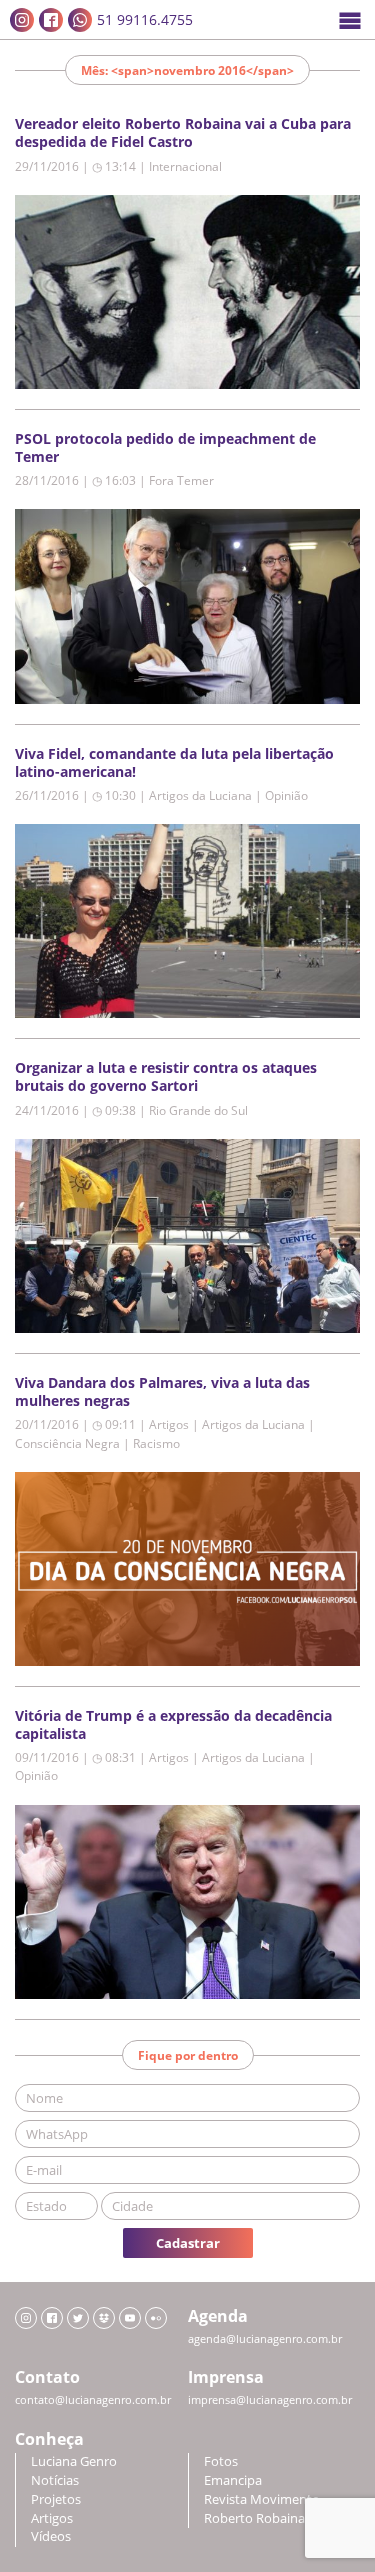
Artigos (52, 2518)
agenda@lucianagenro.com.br (265, 2339)
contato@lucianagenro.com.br (93, 2400)
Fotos (221, 2461)
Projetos (56, 2499)
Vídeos (51, 2536)
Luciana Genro (74, 2461)
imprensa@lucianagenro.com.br (270, 2400)
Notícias (55, 2480)
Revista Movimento (262, 2499)
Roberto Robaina (254, 2518)
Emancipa (233, 2480)
